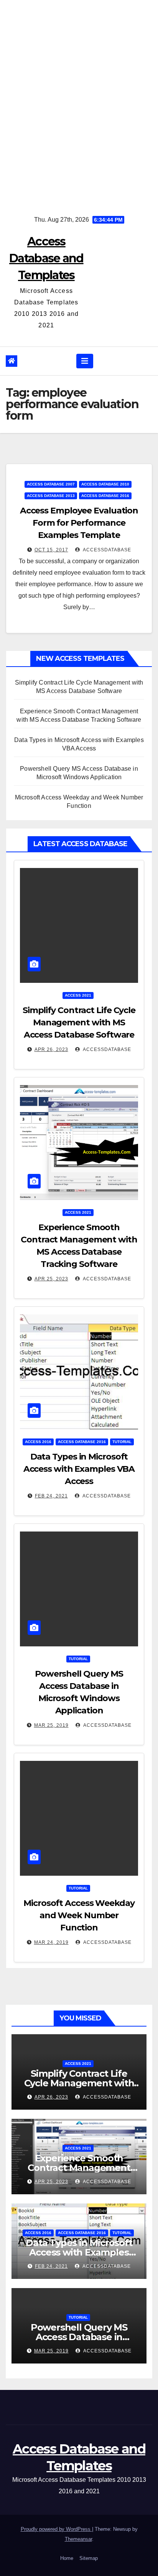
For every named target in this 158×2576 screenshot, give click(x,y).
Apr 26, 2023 (51, 1049)
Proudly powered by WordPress (56, 2529)
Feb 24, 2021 (51, 1496)
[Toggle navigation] (85, 361)
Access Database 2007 (51, 484)
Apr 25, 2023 (51, 1279)
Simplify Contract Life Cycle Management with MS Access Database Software (79, 1022)
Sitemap (89, 2558)
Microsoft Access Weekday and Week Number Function (79, 1915)
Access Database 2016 (105, 496)
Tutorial (122, 1442)
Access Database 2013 (51, 496)
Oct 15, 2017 (51, 550)
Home (67, 2558)
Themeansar (78, 2539)
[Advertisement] (79, 102)
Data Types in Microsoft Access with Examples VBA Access (79, 1469)
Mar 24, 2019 (51, 1942)
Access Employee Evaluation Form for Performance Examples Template (79, 523)
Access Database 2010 (105, 484)
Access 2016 (38, 1442)
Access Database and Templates (46, 258)
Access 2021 (78, 995)
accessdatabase (106, 550)
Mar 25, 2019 (51, 1725)
